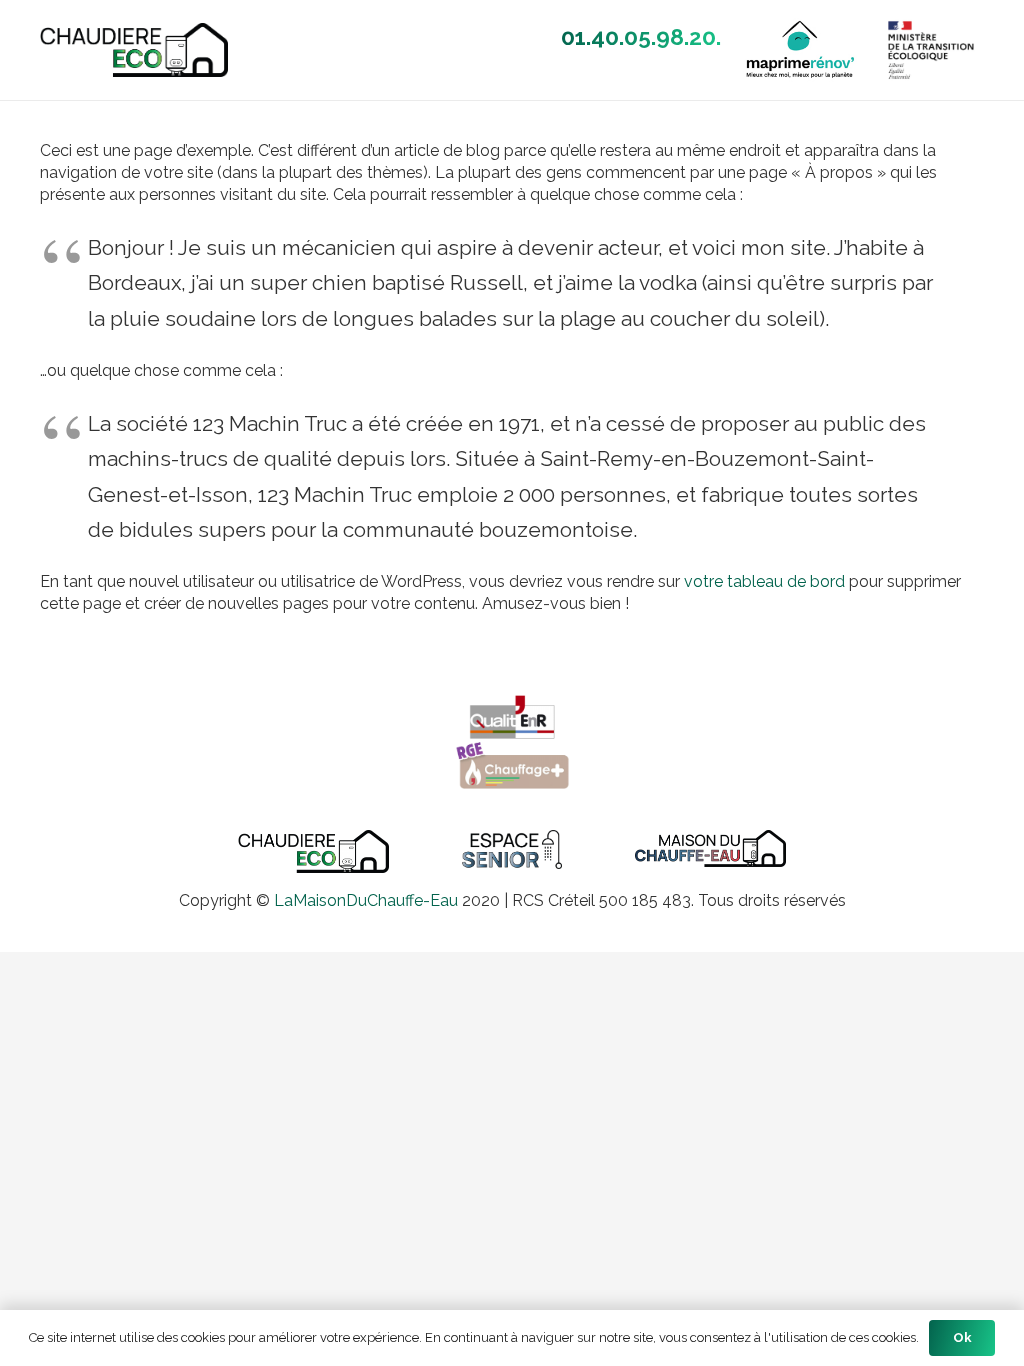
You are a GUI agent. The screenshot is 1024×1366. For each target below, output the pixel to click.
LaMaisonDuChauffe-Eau (366, 900)
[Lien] (134, 50)
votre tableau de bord (764, 581)
